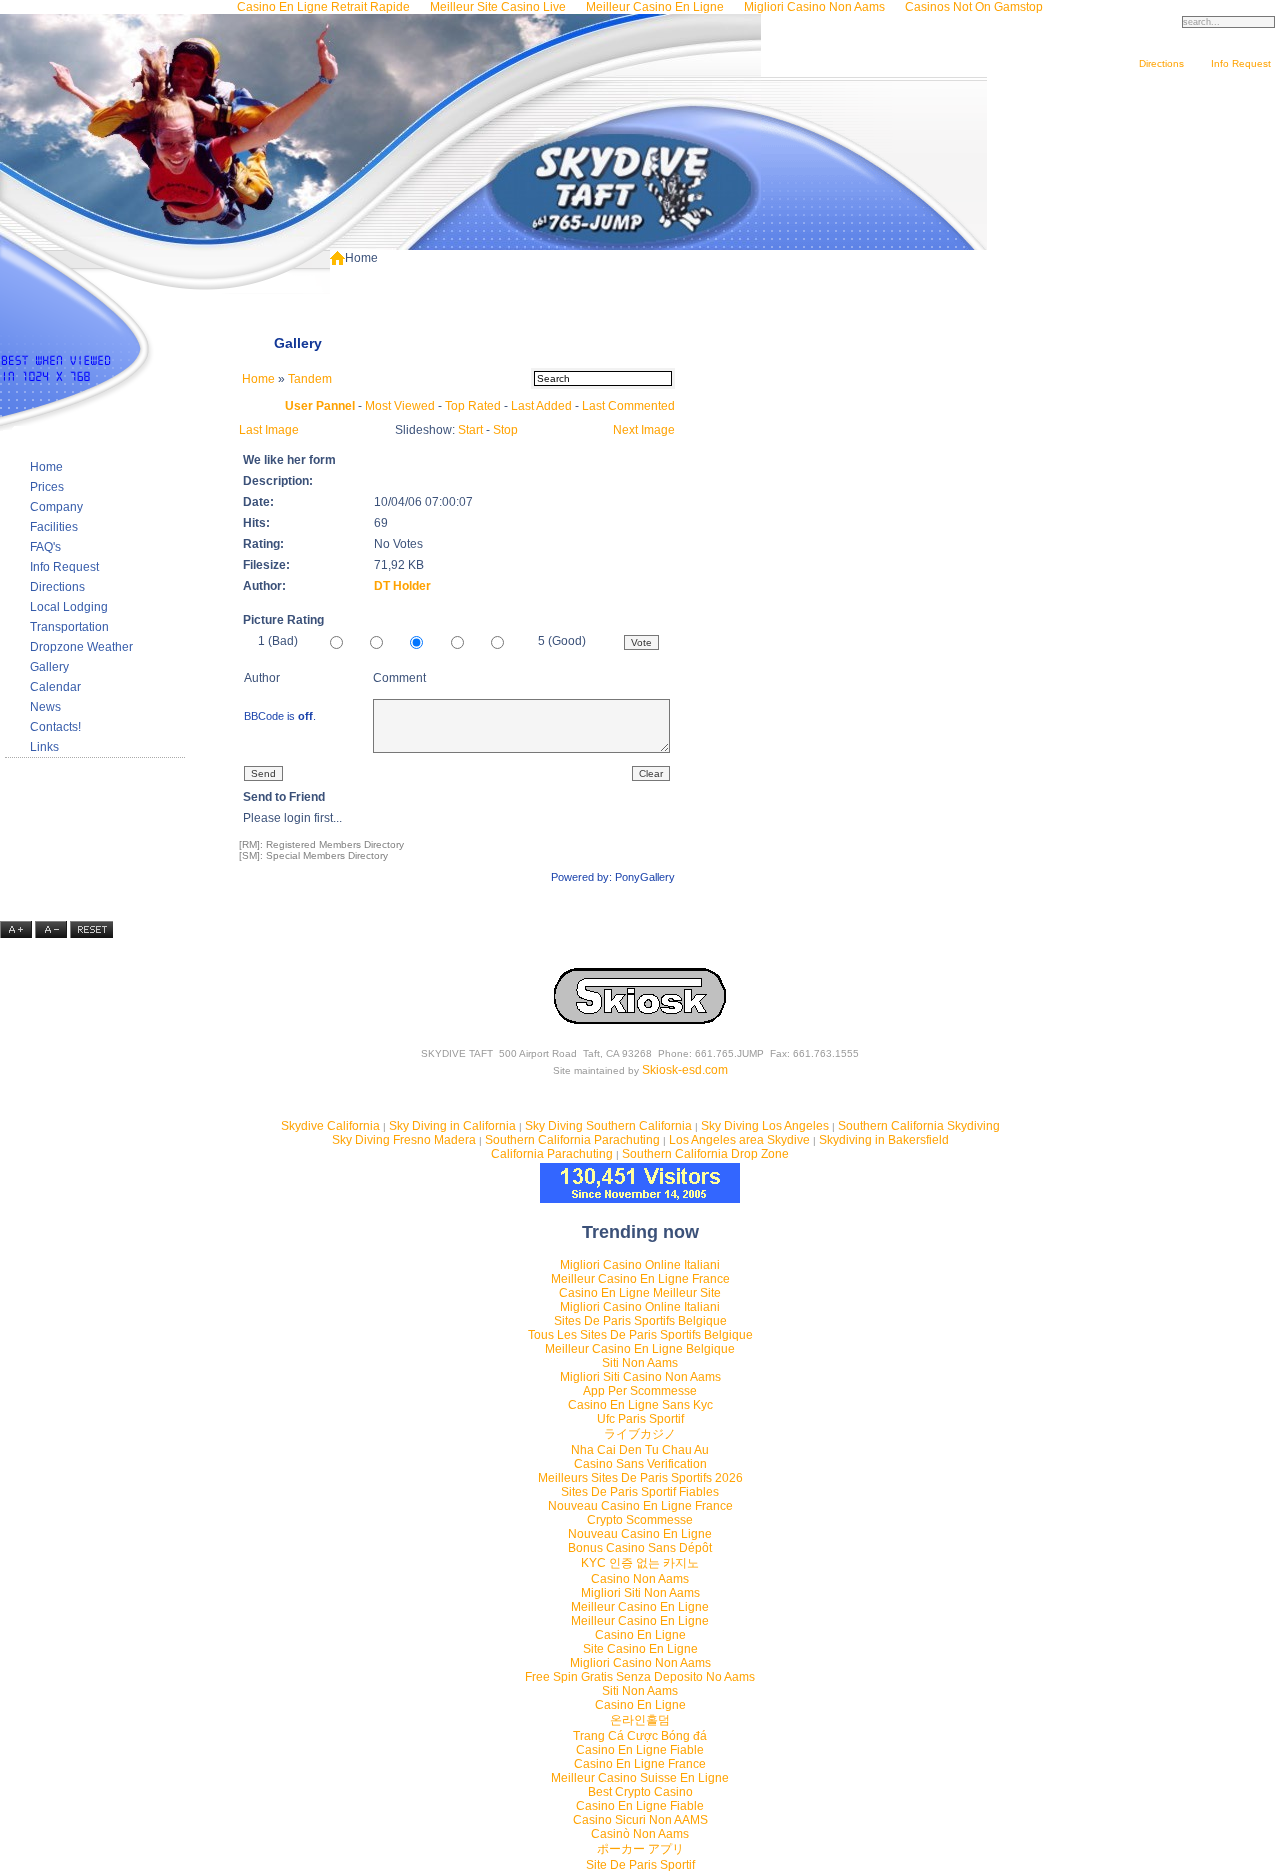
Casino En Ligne (640, 1635)
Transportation (69, 627)
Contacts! (55, 727)
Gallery (49, 667)
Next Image (644, 430)
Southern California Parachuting (572, 1140)
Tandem (310, 379)
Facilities (54, 527)
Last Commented (628, 406)
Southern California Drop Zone (705, 1154)
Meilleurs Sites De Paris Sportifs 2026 (640, 1478)
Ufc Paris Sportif (640, 1419)
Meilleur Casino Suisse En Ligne (640, 1778)
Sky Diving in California (452, 1126)
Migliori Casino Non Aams (640, 1663)
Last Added (541, 406)
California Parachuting (552, 1154)
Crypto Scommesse (640, 1520)
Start (470, 430)
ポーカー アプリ (640, 1849)
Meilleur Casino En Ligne (640, 1607)
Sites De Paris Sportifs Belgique (640, 1321)
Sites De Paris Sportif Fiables (640, 1492)
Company (56, 507)
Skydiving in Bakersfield (884, 1140)
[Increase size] (17, 934)
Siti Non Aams (640, 1363)
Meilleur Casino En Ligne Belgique (640, 1349)
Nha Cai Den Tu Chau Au (640, 1450)
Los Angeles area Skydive (739, 1140)
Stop (505, 430)
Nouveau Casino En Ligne (640, 1534)
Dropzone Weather (81, 647)
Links (44, 747)
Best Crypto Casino (640, 1792)
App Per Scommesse (640, 1391)
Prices (47, 487)
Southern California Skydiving (919, 1126)
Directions (1161, 63)
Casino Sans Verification (640, 1464)
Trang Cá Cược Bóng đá (640, 1736)
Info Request (1241, 63)
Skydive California (330, 1126)
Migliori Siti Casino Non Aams (640, 1377)
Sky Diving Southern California (608, 1126)
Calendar (55, 687)
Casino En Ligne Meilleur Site (640, 1293)
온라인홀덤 (640, 1720)
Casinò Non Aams (640, 1834)
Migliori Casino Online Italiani (640, 1265)
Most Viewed (400, 406)
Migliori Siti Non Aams (640, 1593)
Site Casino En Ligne (640, 1649)
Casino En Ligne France (640, 1764)
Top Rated (473, 406)
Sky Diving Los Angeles (765, 1126)
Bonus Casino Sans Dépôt (640, 1548)
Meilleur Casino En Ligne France (640, 1279)
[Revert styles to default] (91, 934)
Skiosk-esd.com (685, 1070)
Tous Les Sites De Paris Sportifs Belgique (640, 1335)
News (45, 707)
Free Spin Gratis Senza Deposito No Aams (640, 1677)
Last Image (269, 430)
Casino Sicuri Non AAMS (640, 1820)
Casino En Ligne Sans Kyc (640, 1405)
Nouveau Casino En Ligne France (640, 1506)
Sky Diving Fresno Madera (404, 1140)
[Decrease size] (52, 934)
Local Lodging (69, 607)
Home (46, 467)
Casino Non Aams (640, 1579)
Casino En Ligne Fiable (640, 1750)
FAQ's (45, 547)
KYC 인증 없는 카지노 (640, 1563)
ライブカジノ (640, 1434)
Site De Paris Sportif (640, 1865)
